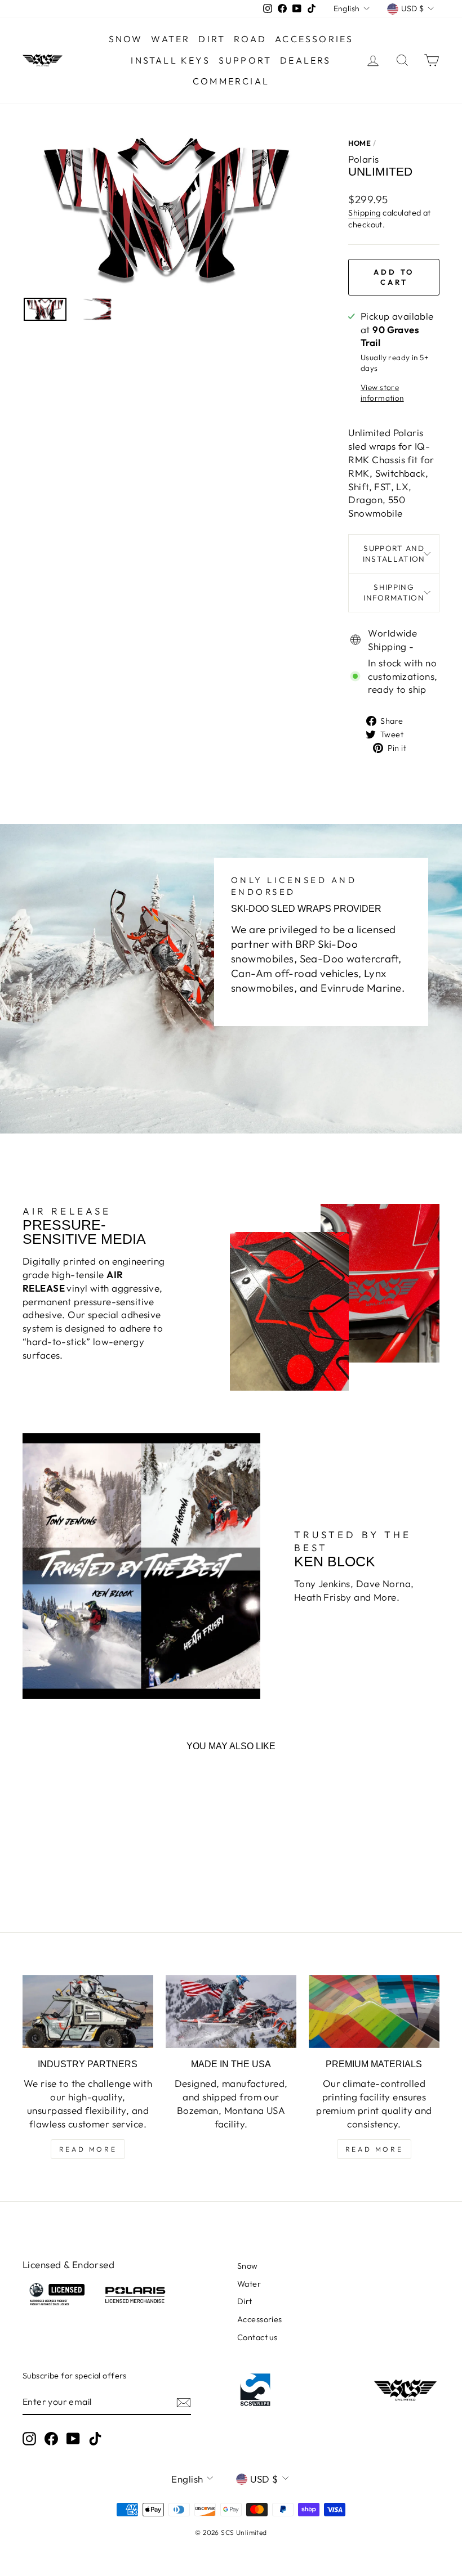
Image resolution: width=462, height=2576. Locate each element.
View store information (382, 393)
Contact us (257, 2337)
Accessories (314, 39)
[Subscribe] (184, 2402)
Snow (126, 39)
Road (250, 39)
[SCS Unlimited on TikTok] (95, 2439)
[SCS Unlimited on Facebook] (51, 2439)
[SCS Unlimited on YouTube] (73, 2439)
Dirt (212, 39)
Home (359, 143)
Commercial (231, 81)
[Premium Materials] (374, 2011)
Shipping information (394, 592)
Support (245, 60)
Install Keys (170, 60)
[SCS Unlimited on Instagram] (29, 2439)
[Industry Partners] (88, 2011)
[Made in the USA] (231, 2011)
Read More (88, 2149)
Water (170, 39)
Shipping (364, 213)
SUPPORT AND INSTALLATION (394, 554)
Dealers (305, 60)
